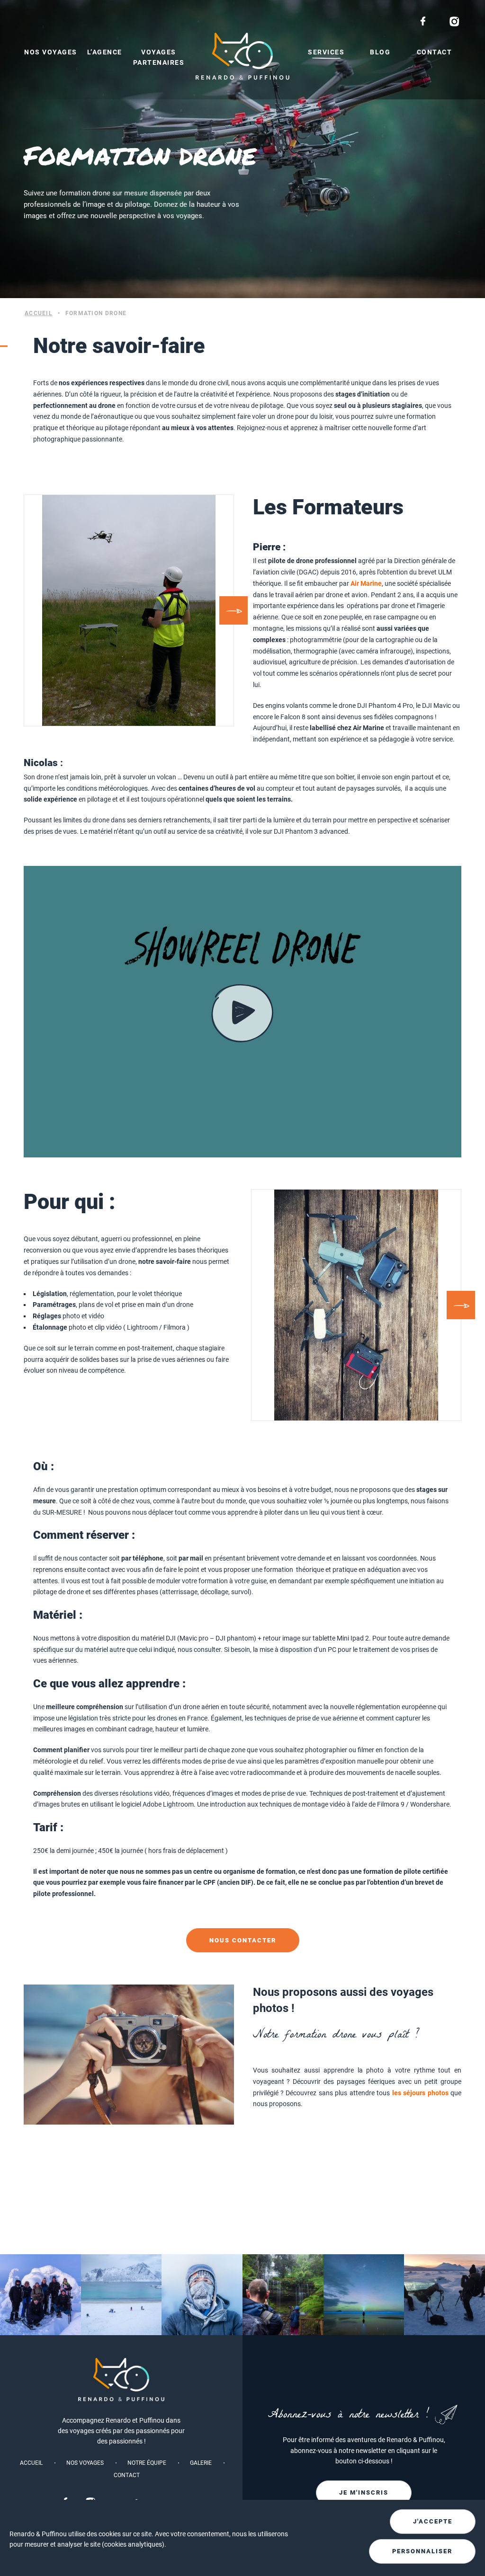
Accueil (39, 313)
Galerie (201, 2463)
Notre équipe (147, 2463)
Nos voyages (51, 52)
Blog (380, 52)
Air (355, 583)
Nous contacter (243, 1940)
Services (326, 52)
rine (376, 583)
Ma (364, 583)
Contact (435, 52)
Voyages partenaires (159, 57)
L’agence (105, 52)
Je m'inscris (364, 2492)
